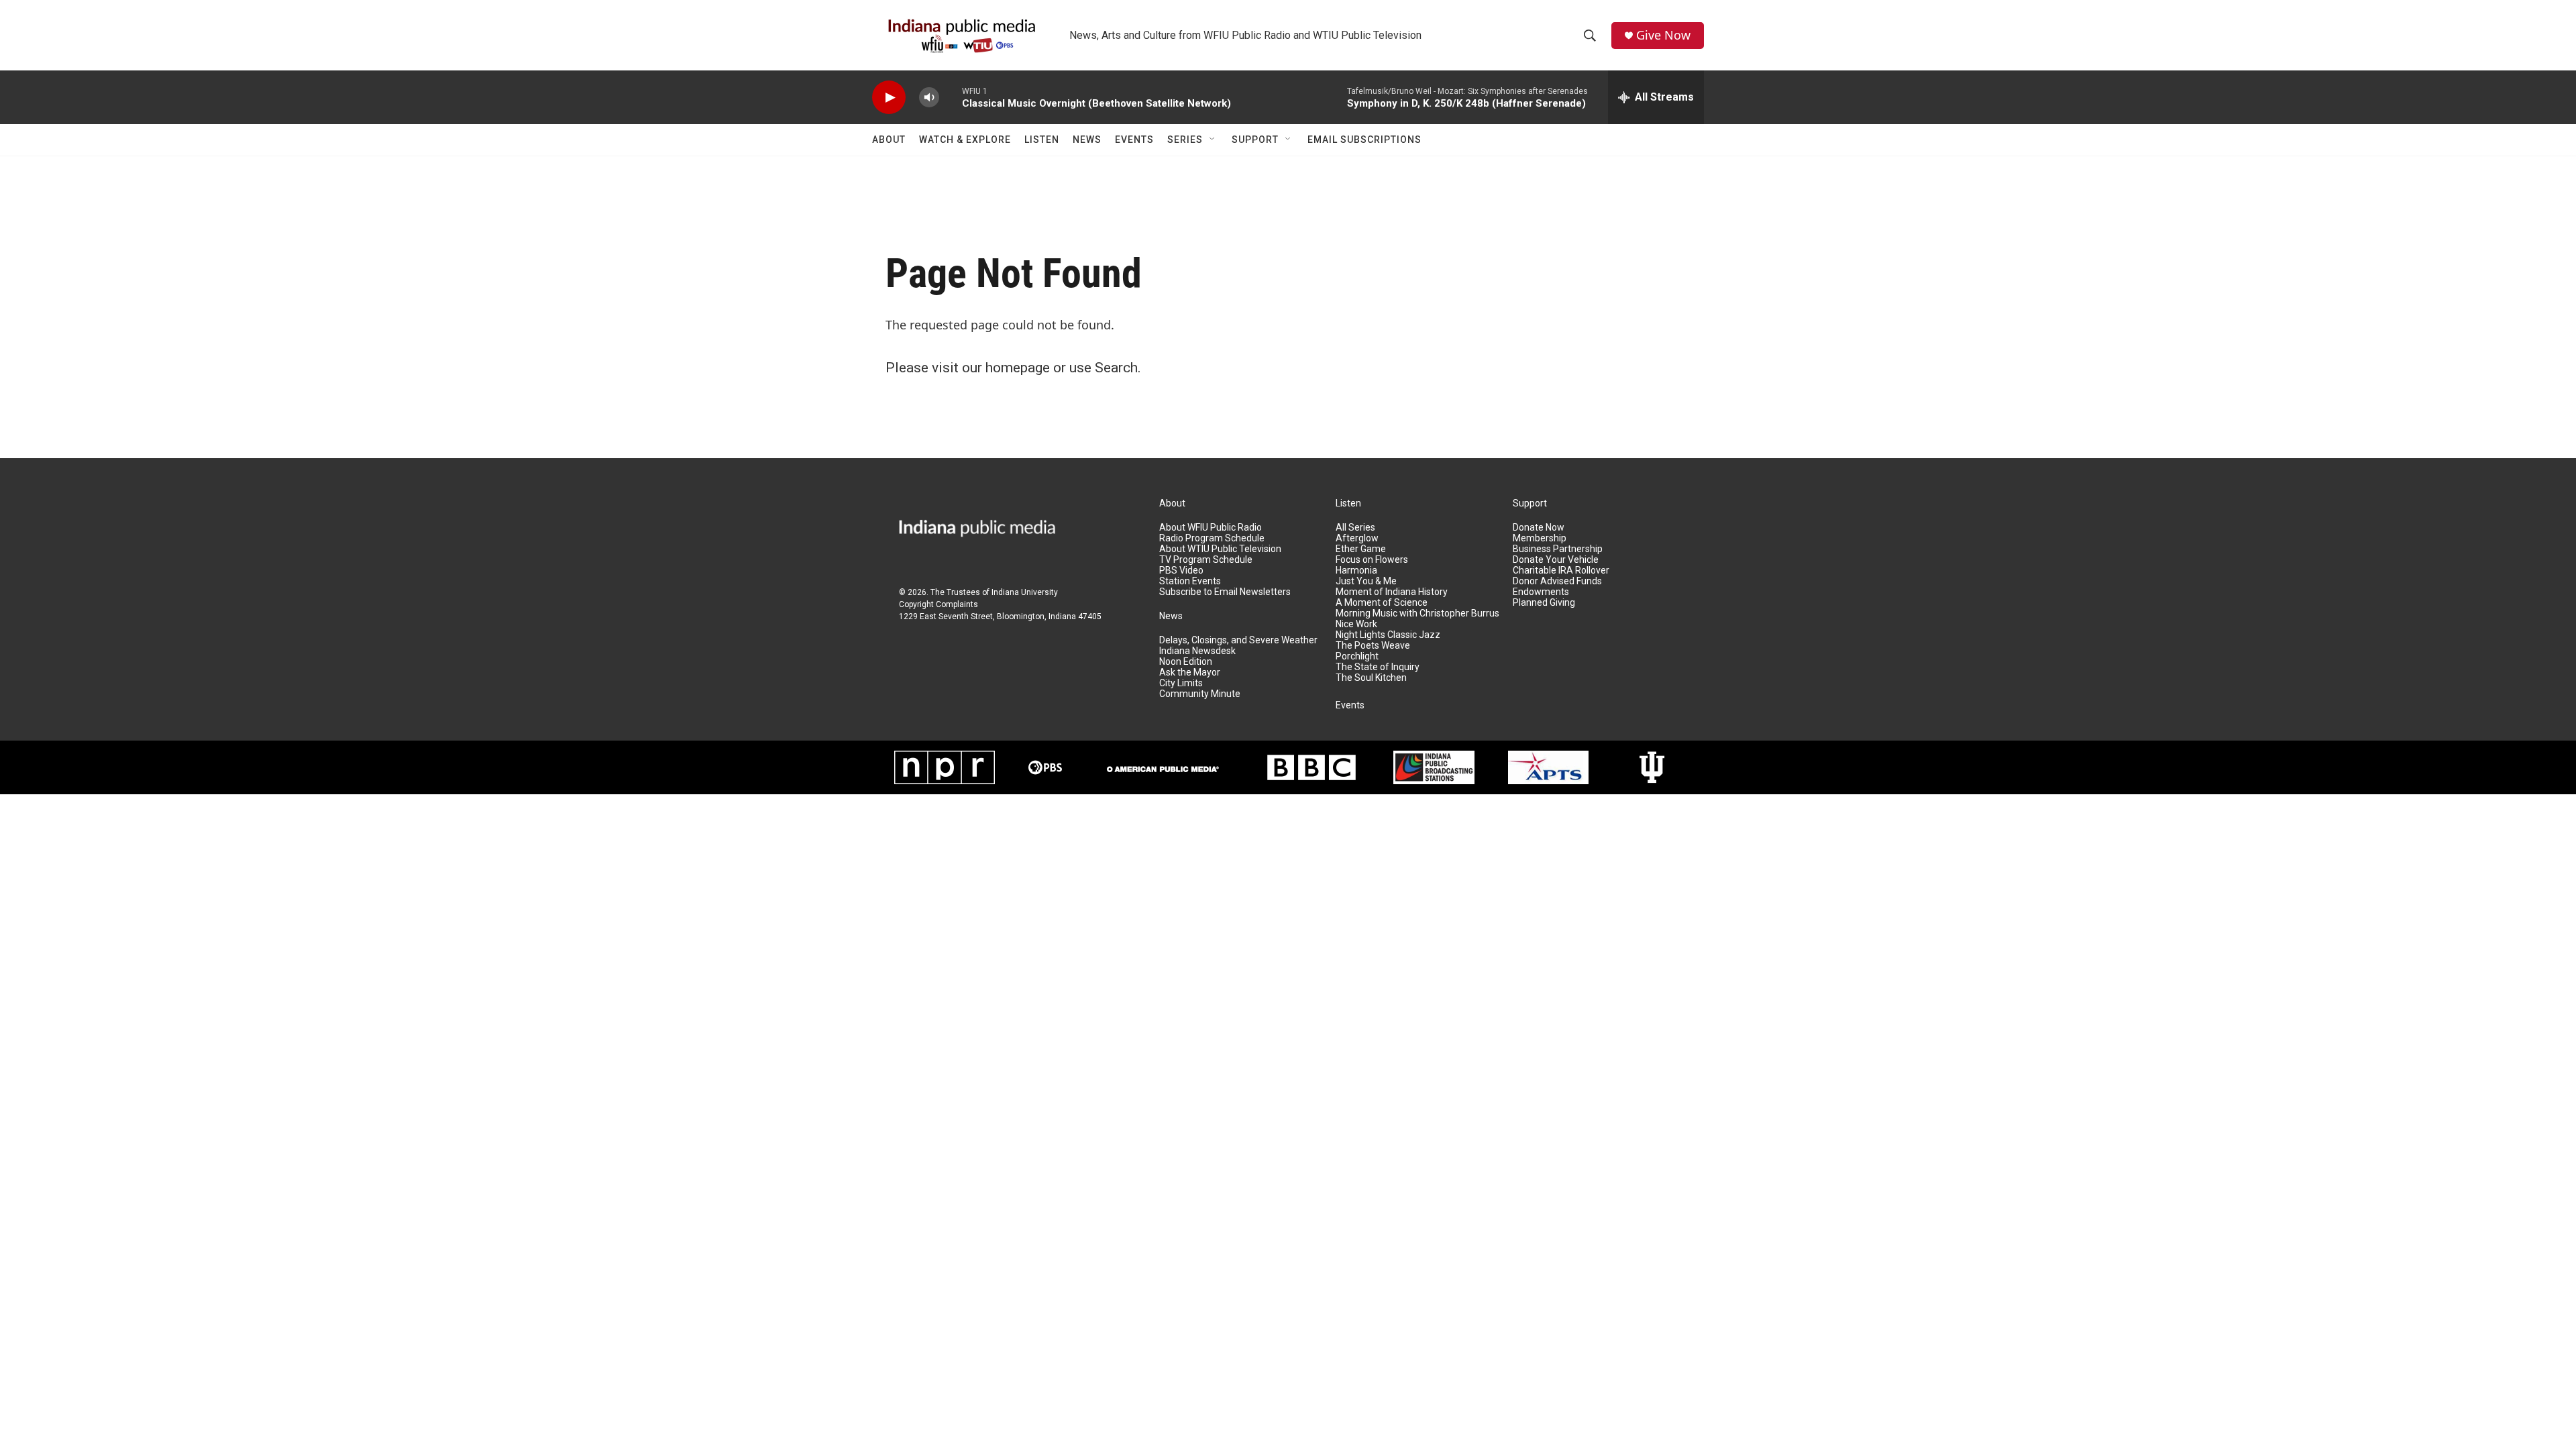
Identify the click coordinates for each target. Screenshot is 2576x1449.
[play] (889, 98)
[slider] (951, 97)
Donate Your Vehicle (1556, 560)
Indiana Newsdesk (1197, 651)
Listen (1042, 140)
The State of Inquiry (1378, 667)
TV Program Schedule (1206, 560)
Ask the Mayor (1190, 673)
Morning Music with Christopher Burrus (1417, 613)
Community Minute (1200, 694)
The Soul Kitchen (1371, 678)
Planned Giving (1544, 603)
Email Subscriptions (1364, 140)
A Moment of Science (1382, 603)
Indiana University (1025, 592)
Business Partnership (1558, 549)
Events (1134, 140)
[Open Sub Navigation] (1213, 140)
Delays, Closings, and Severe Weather (1238, 640)
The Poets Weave (1373, 646)
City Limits (1181, 683)
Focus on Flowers (1372, 560)
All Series (1355, 528)
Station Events (1190, 581)
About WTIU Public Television (1220, 549)
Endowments (1541, 592)
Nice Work (1356, 624)
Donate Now (1539, 528)
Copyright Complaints (938, 604)
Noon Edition (1186, 662)
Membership (1540, 538)
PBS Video (1181, 571)
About (889, 140)
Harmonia (1356, 571)
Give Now (1663, 35)
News (1087, 140)
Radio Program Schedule (1212, 538)
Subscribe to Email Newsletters (1225, 592)
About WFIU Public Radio (1211, 528)
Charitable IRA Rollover (1561, 571)
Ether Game (1361, 549)
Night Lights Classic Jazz (1388, 635)
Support (1255, 140)
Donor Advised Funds (1557, 581)
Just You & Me (1366, 581)
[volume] (929, 98)
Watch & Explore (965, 140)
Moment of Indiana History (1392, 592)
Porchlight (1357, 656)
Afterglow (1357, 538)
